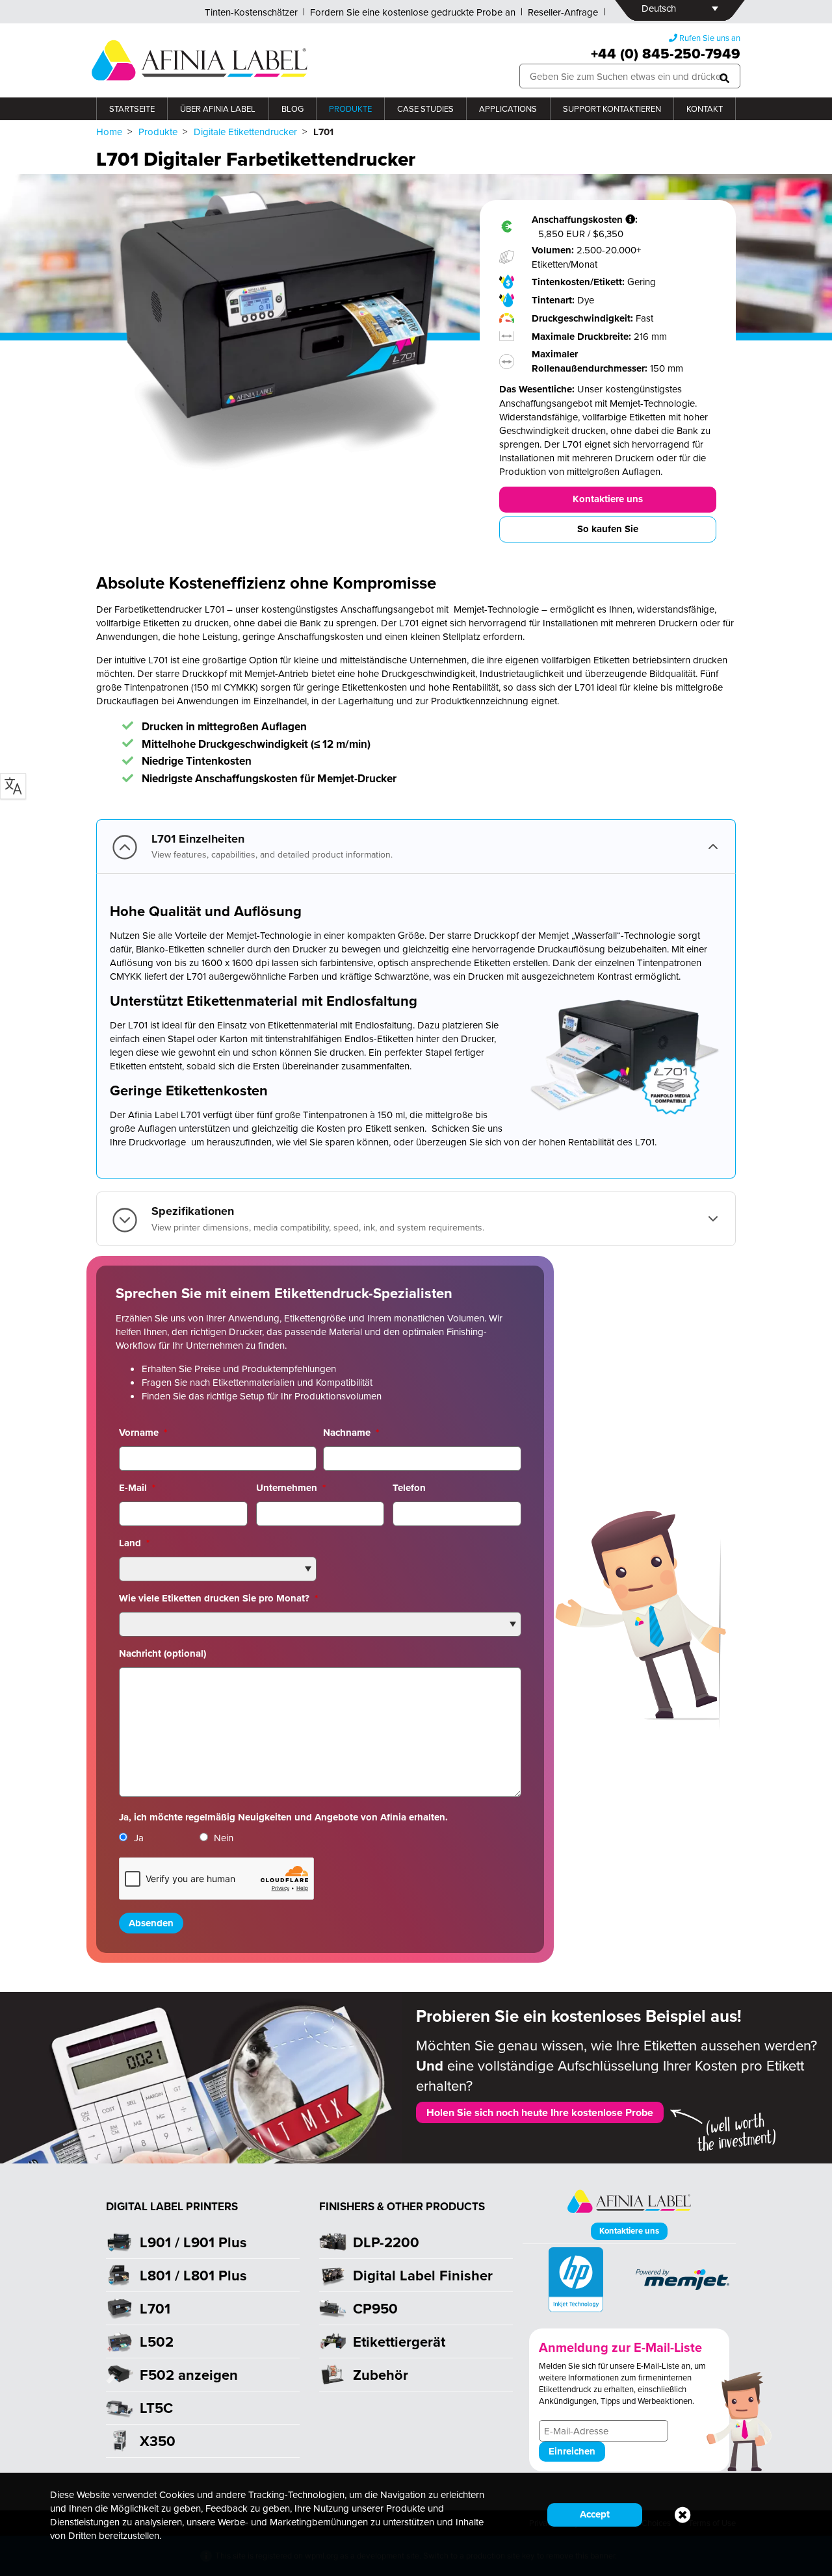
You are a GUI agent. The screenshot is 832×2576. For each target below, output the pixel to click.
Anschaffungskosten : (586, 220)
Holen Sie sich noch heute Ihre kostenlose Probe (540, 2112)
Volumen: (554, 250)
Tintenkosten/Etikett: (579, 282)
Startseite (132, 108)
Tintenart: (554, 300)
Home (109, 132)
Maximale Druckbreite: (583, 337)
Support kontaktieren (612, 108)
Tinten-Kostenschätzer (251, 12)
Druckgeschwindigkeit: (584, 318)
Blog (292, 108)
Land (134, 1543)
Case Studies (425, 108)
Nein (224, 1838)
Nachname (351, 1433)
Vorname (143, 1433)
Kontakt (705, 108)
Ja (139, 1838)
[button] (724, 76)
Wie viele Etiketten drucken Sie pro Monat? (218, 1598)
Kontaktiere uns (608, 499)
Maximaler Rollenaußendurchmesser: (591, 361)
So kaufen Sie (608, 529)
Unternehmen (291, 1488)
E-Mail (137, 1488)
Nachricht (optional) (162, 1653)
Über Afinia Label (218, 108)
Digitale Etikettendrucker (245, 132)
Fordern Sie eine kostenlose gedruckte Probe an (413, 12)
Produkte (350, 108)
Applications (508, 108)
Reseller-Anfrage (563, 12)
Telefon (409, 1488)
